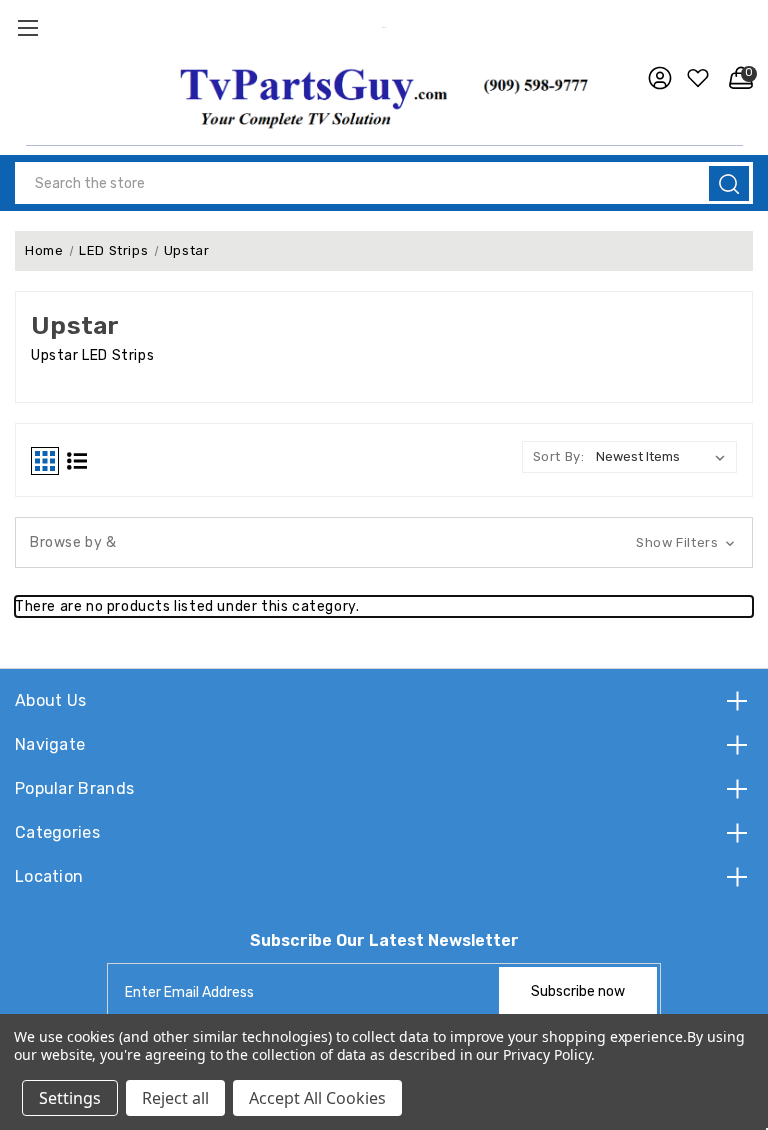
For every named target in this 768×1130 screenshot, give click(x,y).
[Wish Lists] (695, 78)
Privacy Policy (546, 1054)
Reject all (175, 1098)
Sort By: (559, 456)
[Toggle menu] (27, 27)
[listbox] (664, 457)
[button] (384, 95)
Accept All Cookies (317, 1098)
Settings (70, 1098)
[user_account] (655, 78)
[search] (729, 183)
